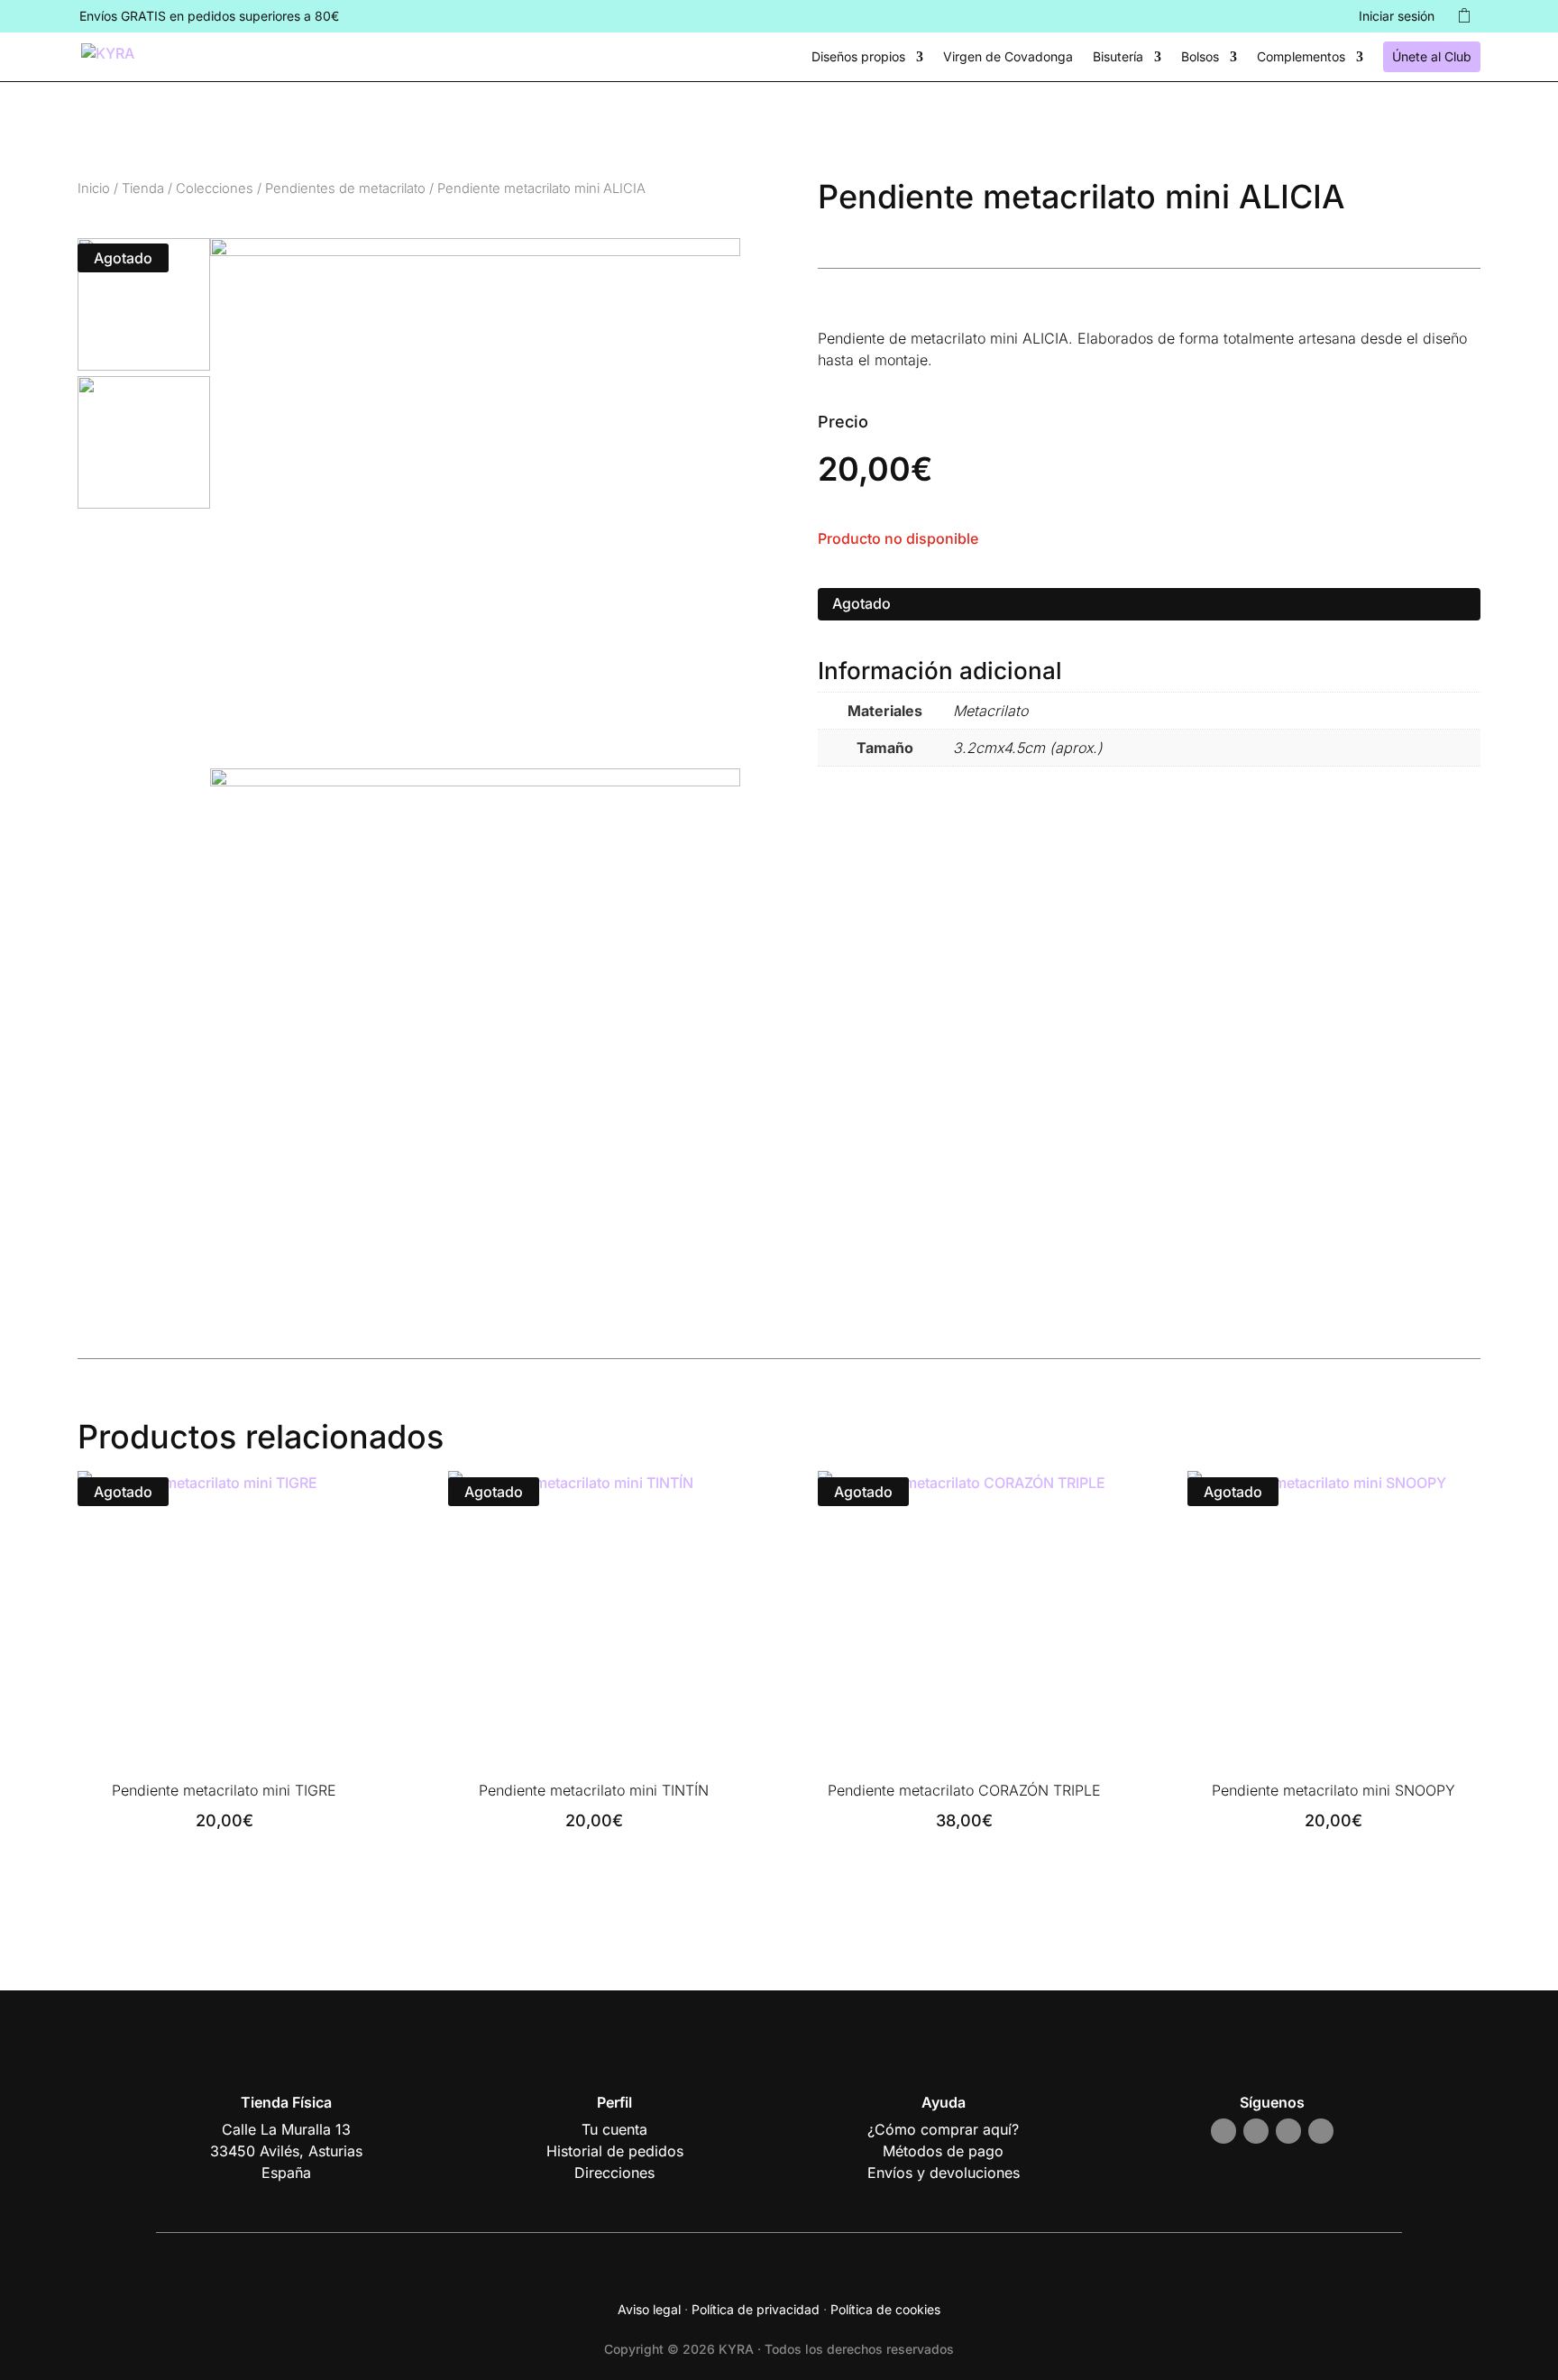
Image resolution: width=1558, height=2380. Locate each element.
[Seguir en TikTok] (1288, 2131)
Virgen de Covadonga (1008, 57)
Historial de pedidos (615, 2151)
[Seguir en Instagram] (1223, 2131)
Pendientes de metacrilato (345, 188)
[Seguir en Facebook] (1256, 2131)
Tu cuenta (614, 2129)
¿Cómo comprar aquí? (943, 2129)
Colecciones (215, 188)
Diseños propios (858, 57)
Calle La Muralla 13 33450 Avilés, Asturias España (286, 2151)
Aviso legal (649, 2309)
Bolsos (1200, 57)
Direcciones (614, 2173)
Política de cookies (885, 2309)
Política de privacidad (756, 2309)
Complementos (1301, 57)
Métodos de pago (943, 2151)
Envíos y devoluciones (944, 2173)
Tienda (143, 188)
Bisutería (1118, 57)
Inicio (94, 188)
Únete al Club (1432, 56)
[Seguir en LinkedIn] (1321, 2131)
